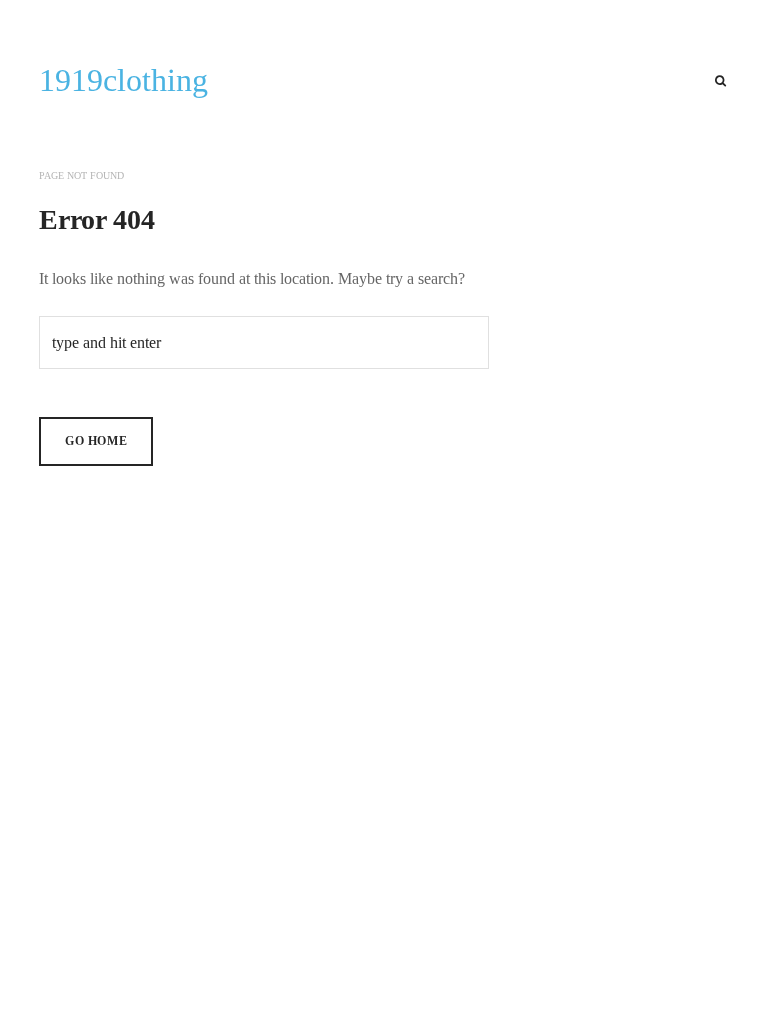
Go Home (96, 441)
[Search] (720, 81)
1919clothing (123, 80)
